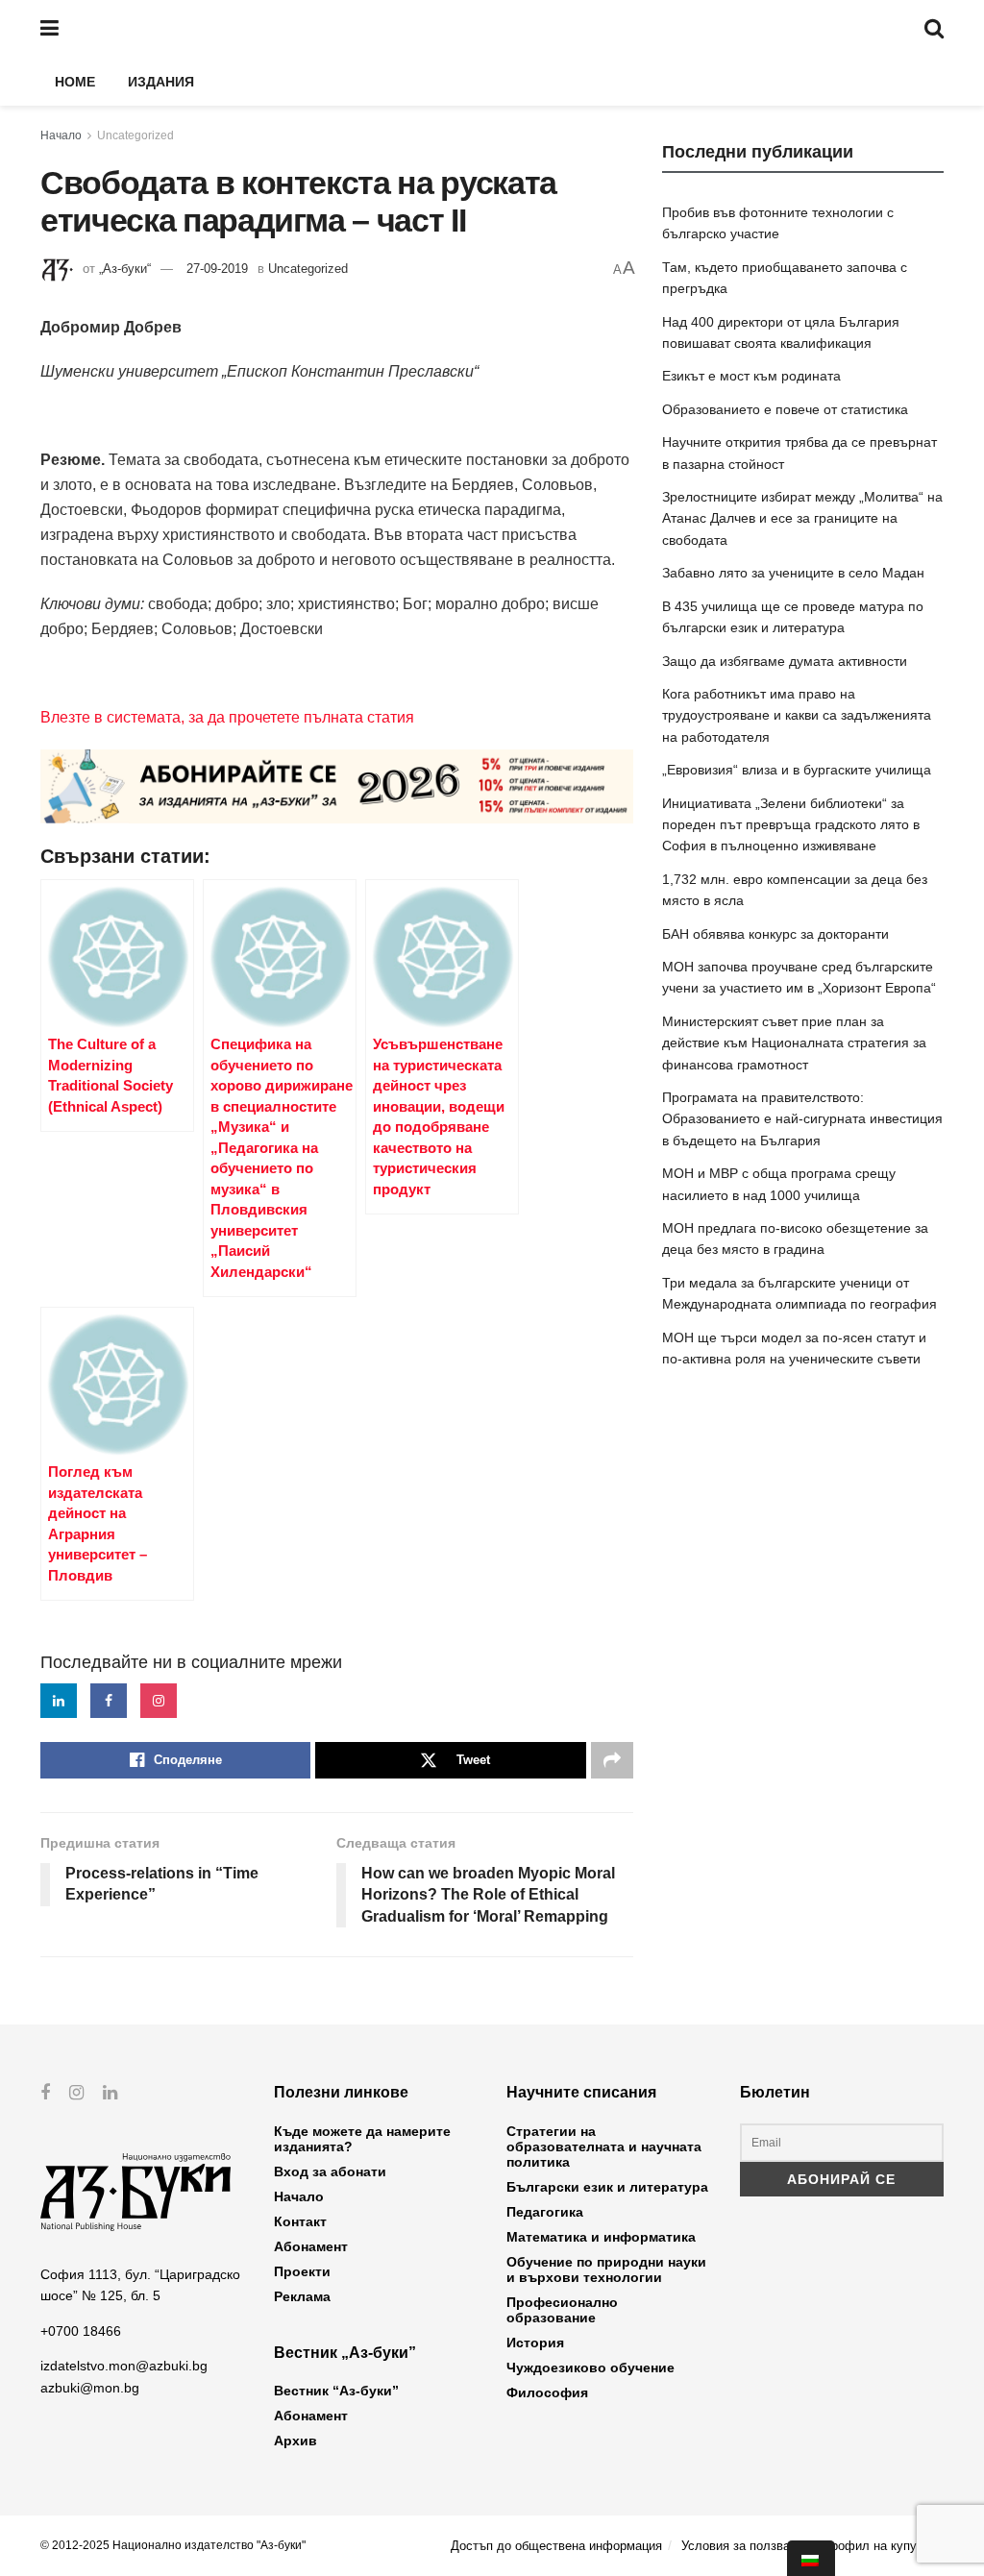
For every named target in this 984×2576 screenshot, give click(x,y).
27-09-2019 (217, 269)
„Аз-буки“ (125, 269)
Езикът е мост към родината (751, 376)
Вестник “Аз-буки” (336, 2391)
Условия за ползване (742, 2546)
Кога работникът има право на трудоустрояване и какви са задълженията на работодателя (797, 715)
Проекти (302, 2271)
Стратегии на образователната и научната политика (604, 2147)
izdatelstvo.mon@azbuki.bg (124, 2366)
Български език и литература (607, 2187)
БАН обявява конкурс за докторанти (775, 934)
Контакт (300, 2221)
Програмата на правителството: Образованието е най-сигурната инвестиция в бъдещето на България (802, 1119)
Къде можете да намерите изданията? (362, 2139)
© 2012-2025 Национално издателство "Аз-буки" (173, 2545)
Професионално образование (562, 2310)
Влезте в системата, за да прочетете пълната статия (227, 717)
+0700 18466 (81, 2331)
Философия (547, 2392)
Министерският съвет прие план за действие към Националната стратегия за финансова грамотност (794, 1043)
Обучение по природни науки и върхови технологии (606, 2269)
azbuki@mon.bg (90, 2388)
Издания (161, 82)
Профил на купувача (883, 2546)
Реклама (302, 2296)
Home (75, 82)
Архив (295, 2441)
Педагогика (545, 2212)
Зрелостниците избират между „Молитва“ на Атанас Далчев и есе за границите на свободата (802, 518)
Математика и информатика (601, 2237)
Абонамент (311, 2246)
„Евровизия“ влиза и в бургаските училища (797, 770)
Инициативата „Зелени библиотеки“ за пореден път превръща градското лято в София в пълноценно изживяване (791, 825)
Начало (61, 135)
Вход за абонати (330, 2171)
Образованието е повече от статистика (785, 409)
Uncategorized (135, 135)
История (535, 2343)
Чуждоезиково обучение (590, 2367)
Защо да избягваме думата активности (785, 661)
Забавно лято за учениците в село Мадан (793, 573)
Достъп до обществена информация (556, 2546)
